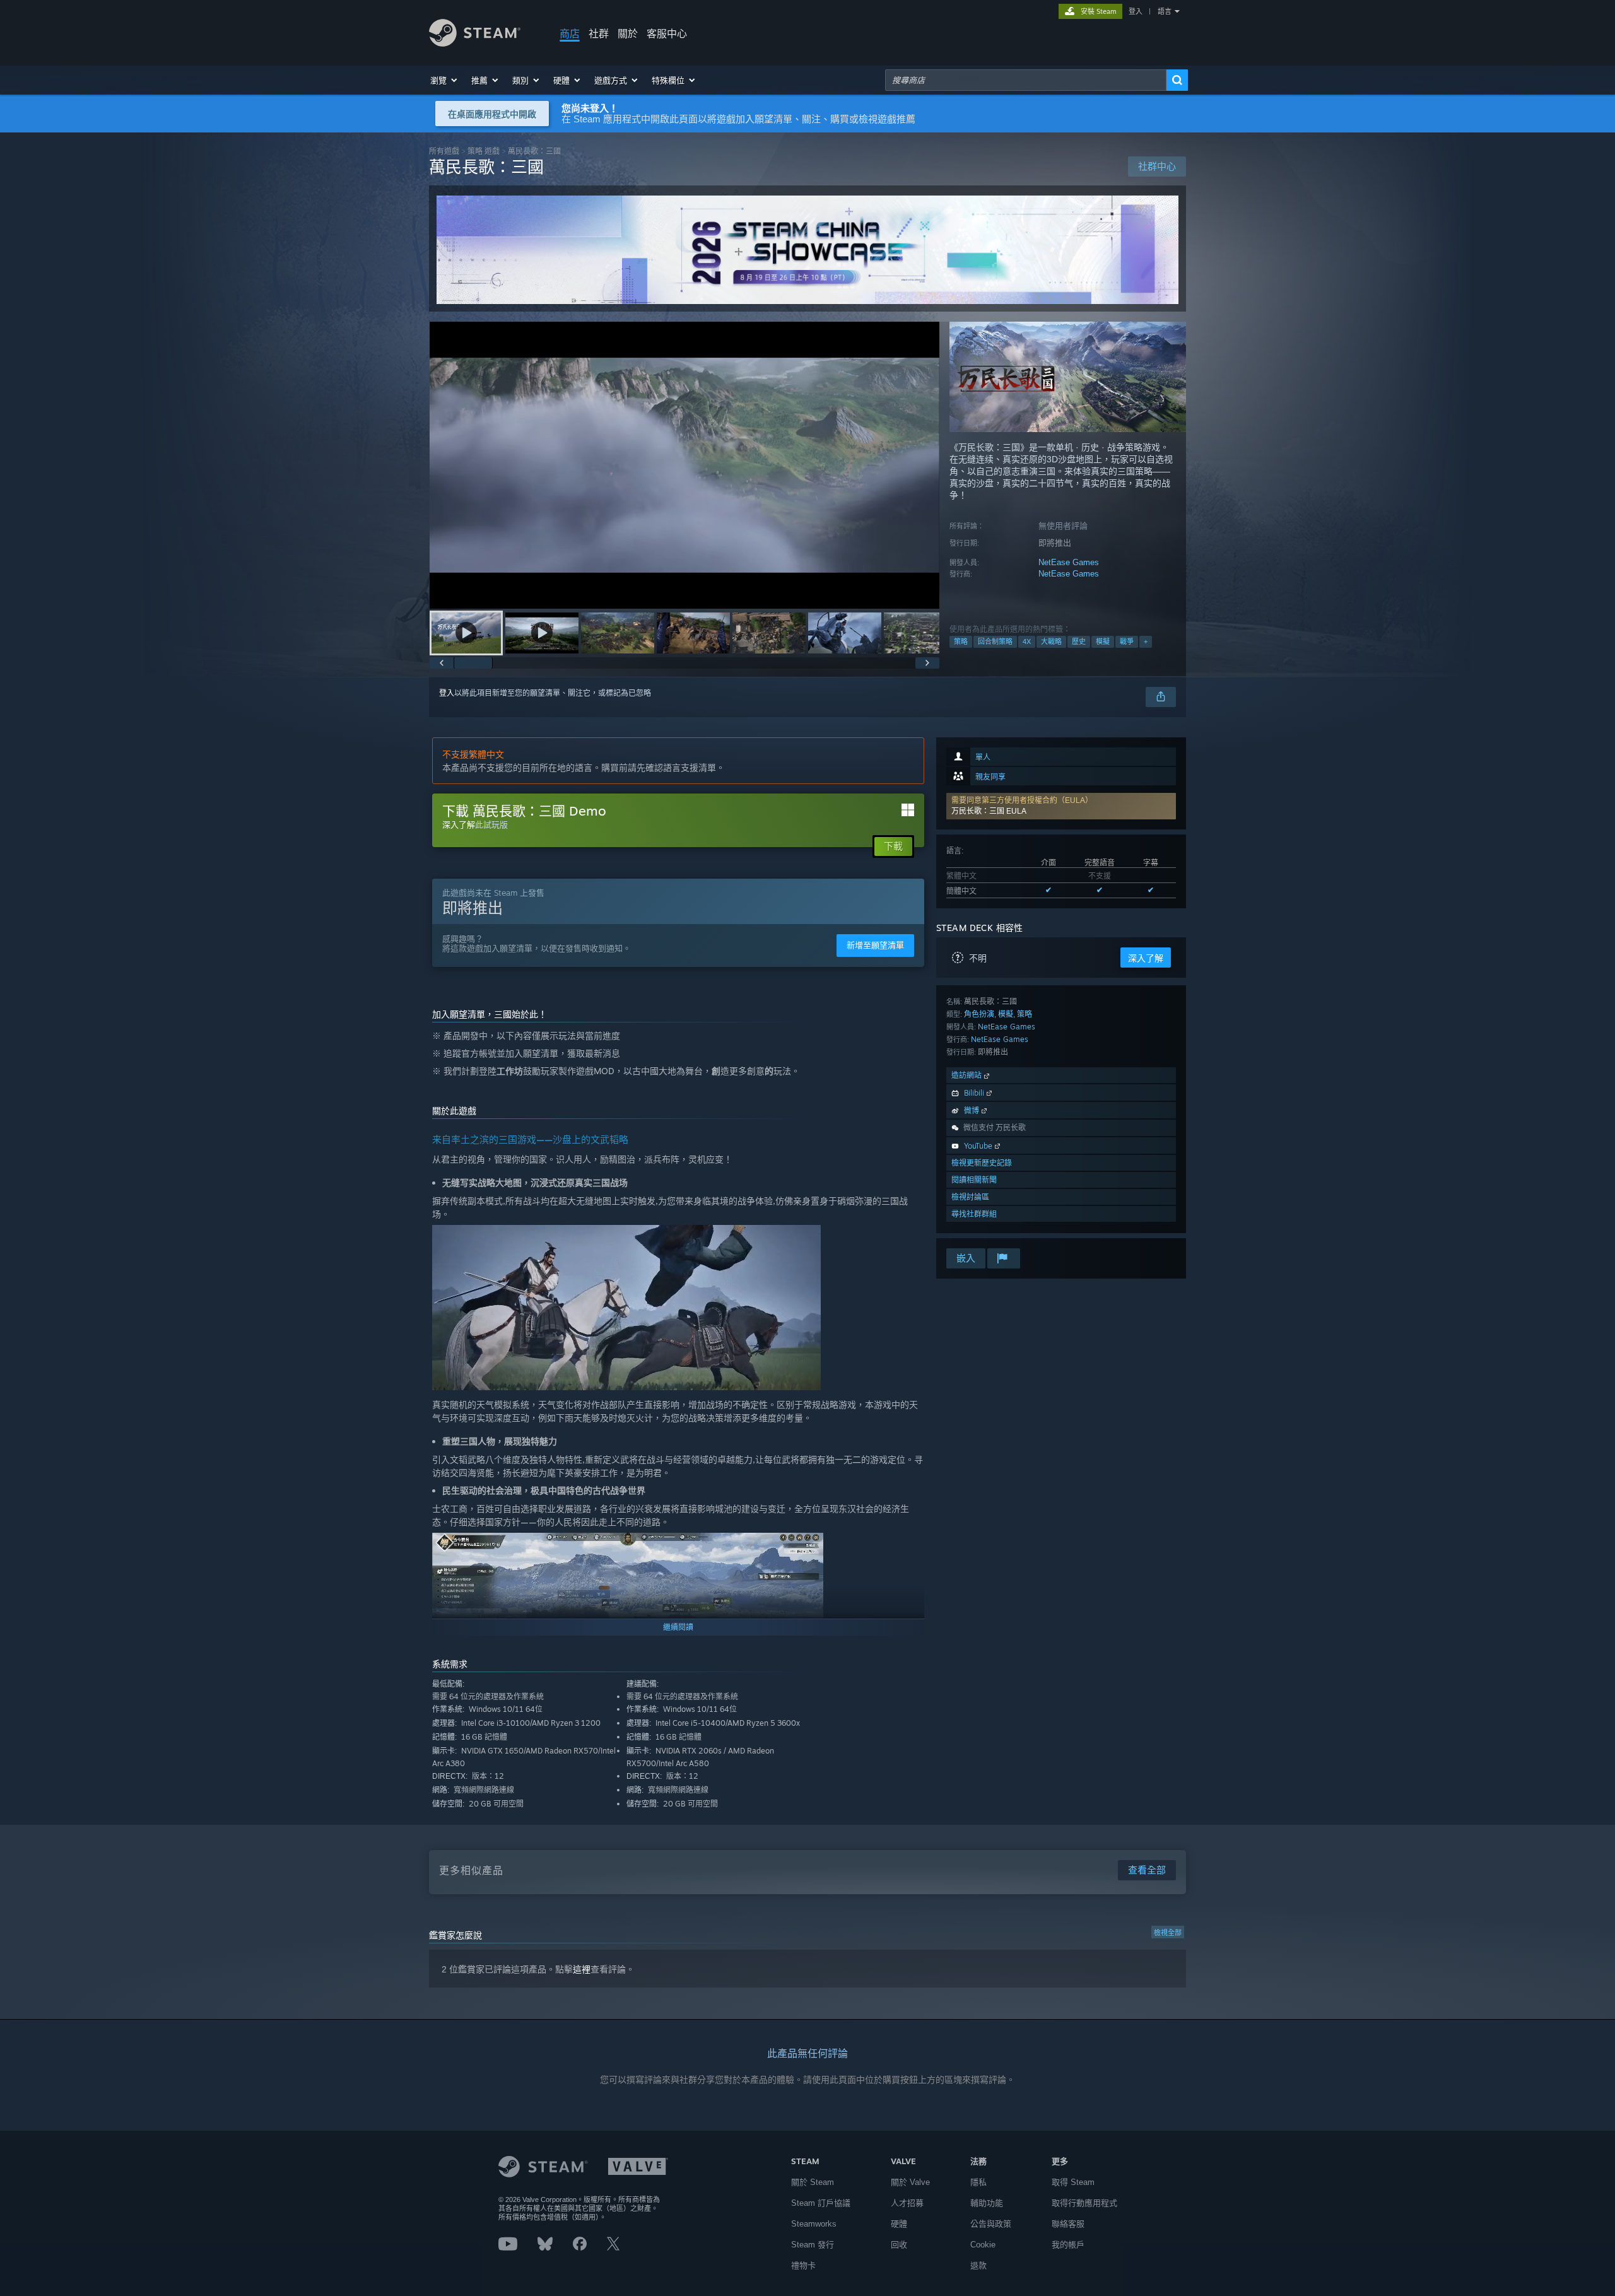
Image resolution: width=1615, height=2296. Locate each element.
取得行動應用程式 (1084, 2203)
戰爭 (1127, 641)
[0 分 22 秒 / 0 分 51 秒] (684, 465)
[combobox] (1026, 80)
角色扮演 (979, 1014)
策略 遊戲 (484, 151)
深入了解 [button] (1146, 958)
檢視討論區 (970, 1197)
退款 (978, 2265)
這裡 (582, 1969)
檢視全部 (1168, 1933)
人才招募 (907, 2203)
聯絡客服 (1068, 2224)
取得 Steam (1073, 2182)
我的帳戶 (1068, 2245)
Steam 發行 (813, 2245)
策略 (961, 641)
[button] (444, 80)
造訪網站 (968, 1075)
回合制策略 (995, 641)
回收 (899, 2245)
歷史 (1079, 641)
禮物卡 (803, 2265)
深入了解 (459, 824)
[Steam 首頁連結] (475, 43)
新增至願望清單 (875, 945)
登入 (1136, 11)
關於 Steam (813, 2182)
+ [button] (1146, 641)
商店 (570, 33)
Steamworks (814, 2224)
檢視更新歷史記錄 (982, 1163)
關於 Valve (910, 2182)
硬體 (899, 2224)
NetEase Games (1069, 562)
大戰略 (1051, 641)
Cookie (983, 2245)
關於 (628, 33)
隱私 (978, 2182)
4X (1027, 641)
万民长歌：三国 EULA (989, 811)
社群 (599, 33)
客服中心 (667, 33)
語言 (1165, 11)
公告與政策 (991, 2224)
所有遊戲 (444, 151)
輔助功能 (987, 2203)
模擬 (1103, 641)
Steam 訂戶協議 (821, 2203)
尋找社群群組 (974, 1214)
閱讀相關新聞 (974, 1180)
